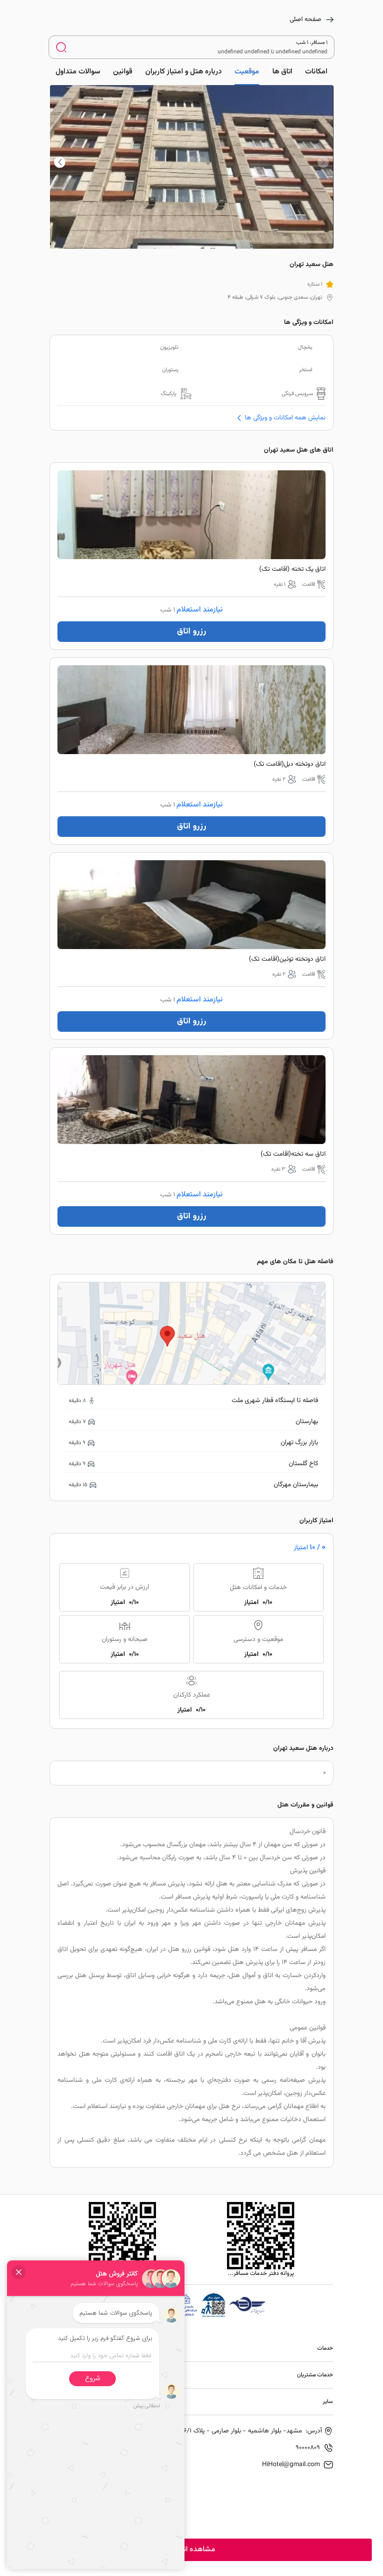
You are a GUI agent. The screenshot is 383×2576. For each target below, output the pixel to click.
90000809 (308, 2448)
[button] (60, 162)
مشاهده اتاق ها (191, 2550)
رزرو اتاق (192, 632)
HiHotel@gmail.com (291, 2465)
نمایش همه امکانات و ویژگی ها (285, 418)
